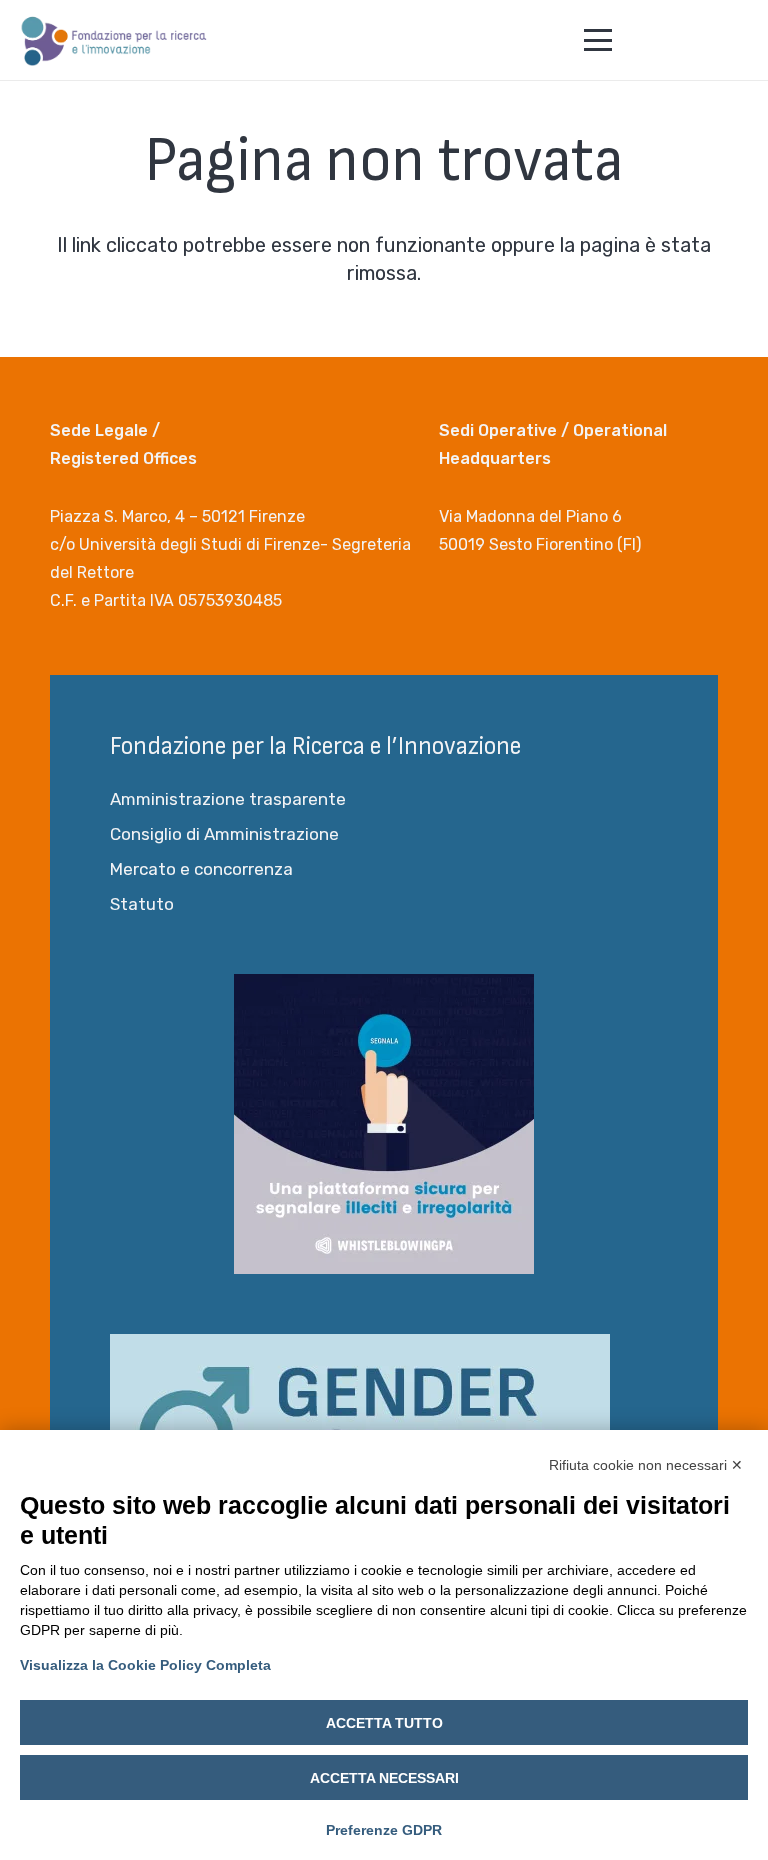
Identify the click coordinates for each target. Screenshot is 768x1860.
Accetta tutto (384, 1723)
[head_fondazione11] (114, 40)
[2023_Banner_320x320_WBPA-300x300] (384, 1124)
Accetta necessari (384, 1778)
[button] (598, 40)
